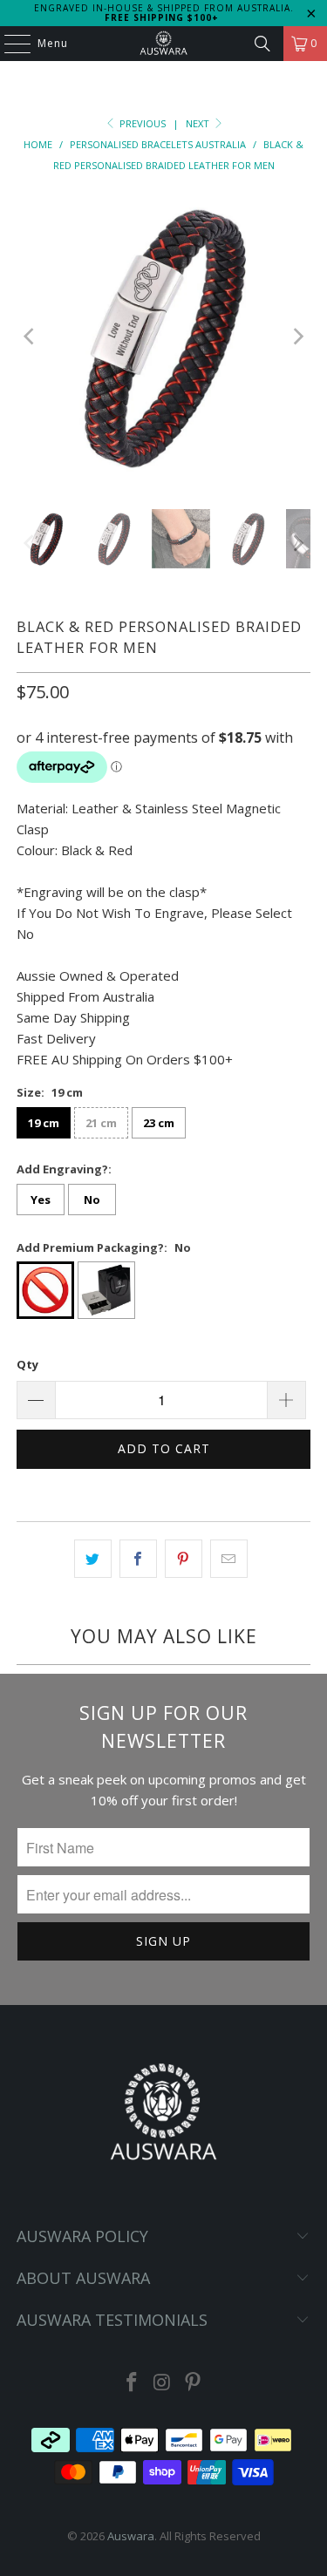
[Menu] (9, 44)
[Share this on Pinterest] (184, 1559)
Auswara (131, 2536)
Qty (27, 1364)
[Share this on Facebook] (138, 1559)
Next (199, 123)
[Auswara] (164, 44)
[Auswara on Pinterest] (193, 2383)
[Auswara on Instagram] (163, 2383)
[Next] (297, 336)
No (92, 1200)
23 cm (159, 1123)
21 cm (101, 1123)
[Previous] (30, 336)
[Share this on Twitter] (93, 1559)
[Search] (262, 44)
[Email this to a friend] (229, 1559)
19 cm (44, 1123)
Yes (41, 1200)
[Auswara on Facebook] (133, 2383)
